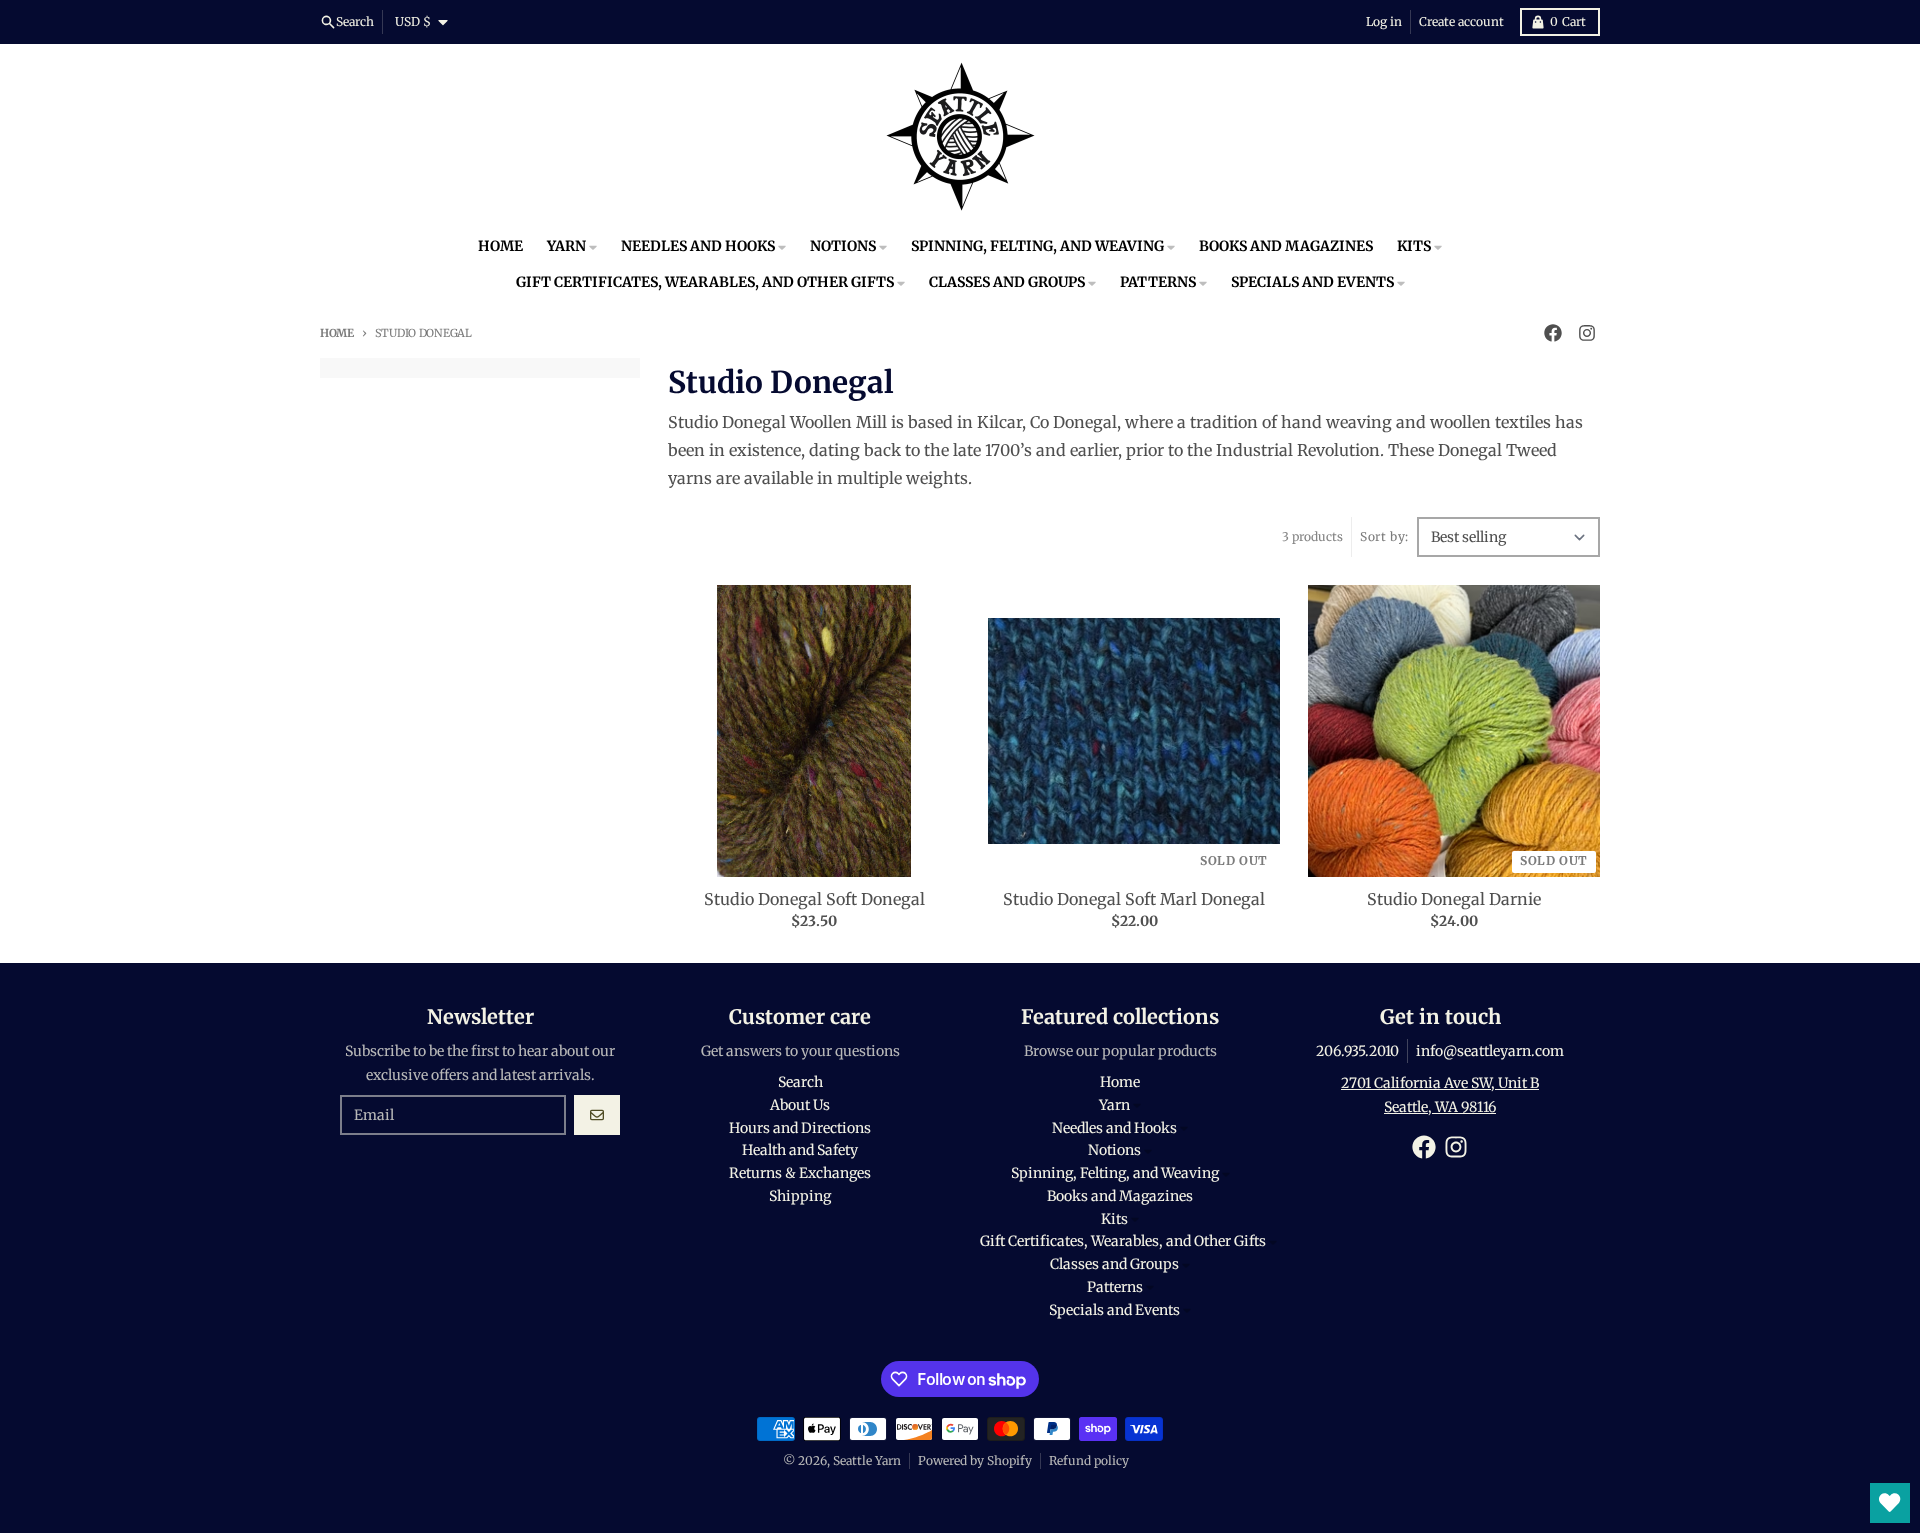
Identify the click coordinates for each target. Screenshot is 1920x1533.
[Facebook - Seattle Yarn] (1553, 333)
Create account (1461, 21)
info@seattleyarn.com (1490, 1051)
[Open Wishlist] (1890, 1503)
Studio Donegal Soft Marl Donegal (1134, 899)
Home (337, 333)
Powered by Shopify (975, 1460)
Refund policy (1089, 1460)
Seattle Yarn (867, 1460)
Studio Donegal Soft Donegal (814, 899)
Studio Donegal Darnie (1454, 899)
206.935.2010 (1357, 1051)
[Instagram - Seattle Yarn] (1587, 333)
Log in (1384, 21)
